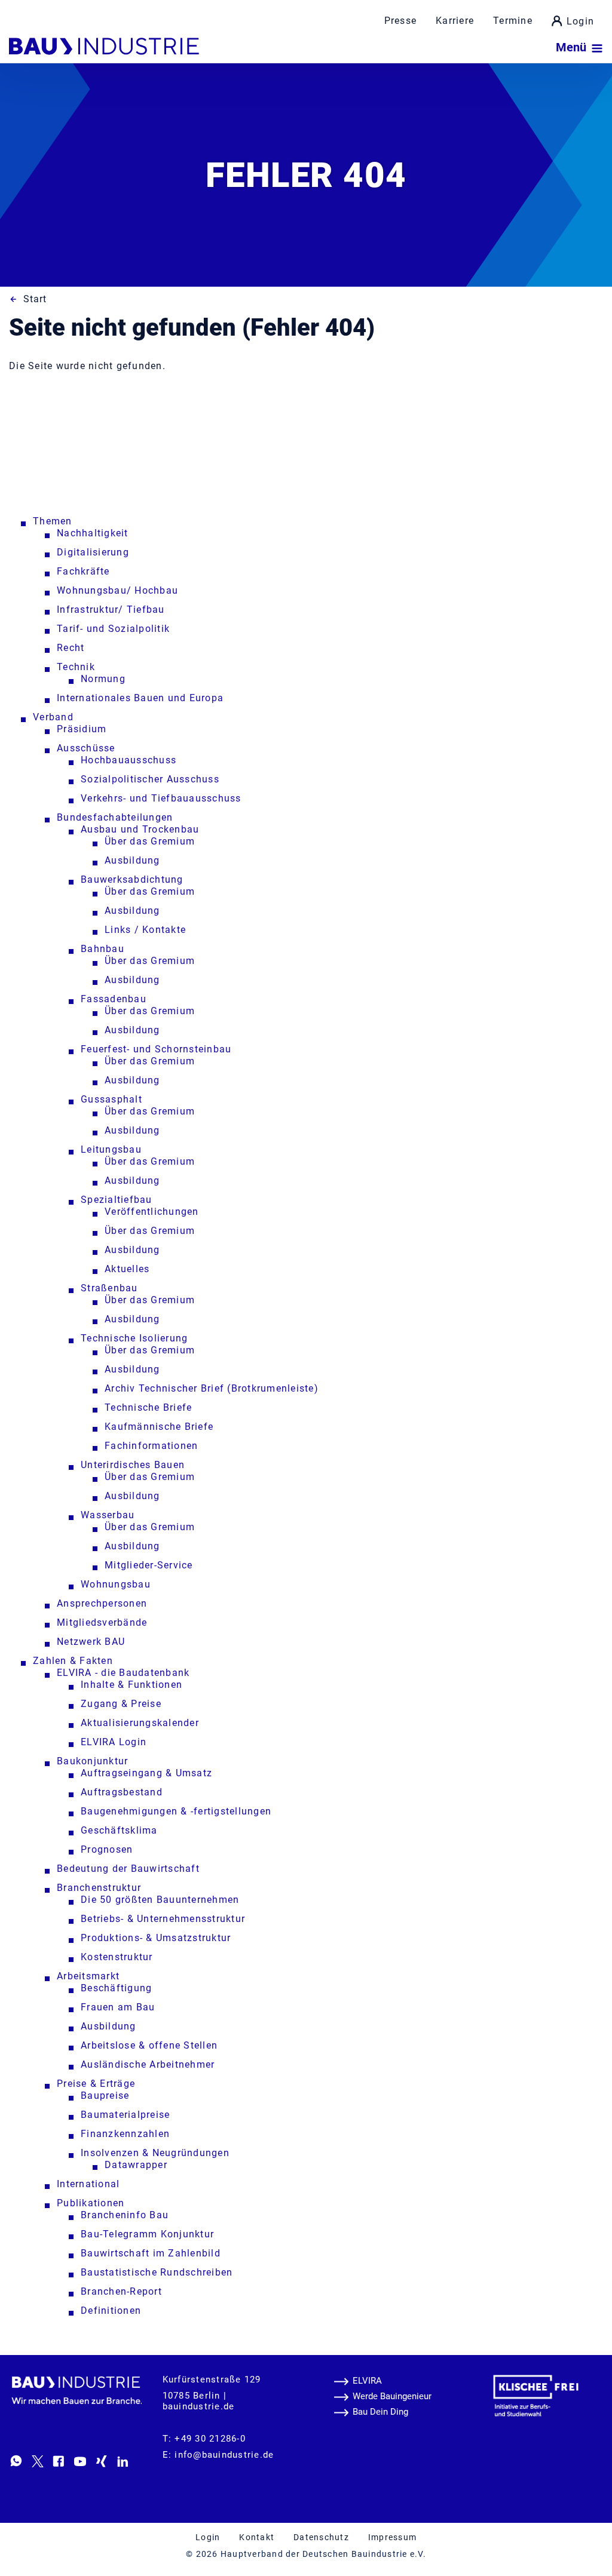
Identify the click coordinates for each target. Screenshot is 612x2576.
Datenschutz (321, 2537)
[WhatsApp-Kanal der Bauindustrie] (16, 2461)
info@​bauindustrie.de (224, 2455)
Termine (513, 21)
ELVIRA (367, 2381)
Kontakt (257, 2537)
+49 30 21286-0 (210, 2439)
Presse (401, 21)
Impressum (392, 2537)
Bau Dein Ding (380, 2412)
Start (35, 299)
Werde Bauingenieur (392, 2396)
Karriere (455, 21)
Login (580, 21)
